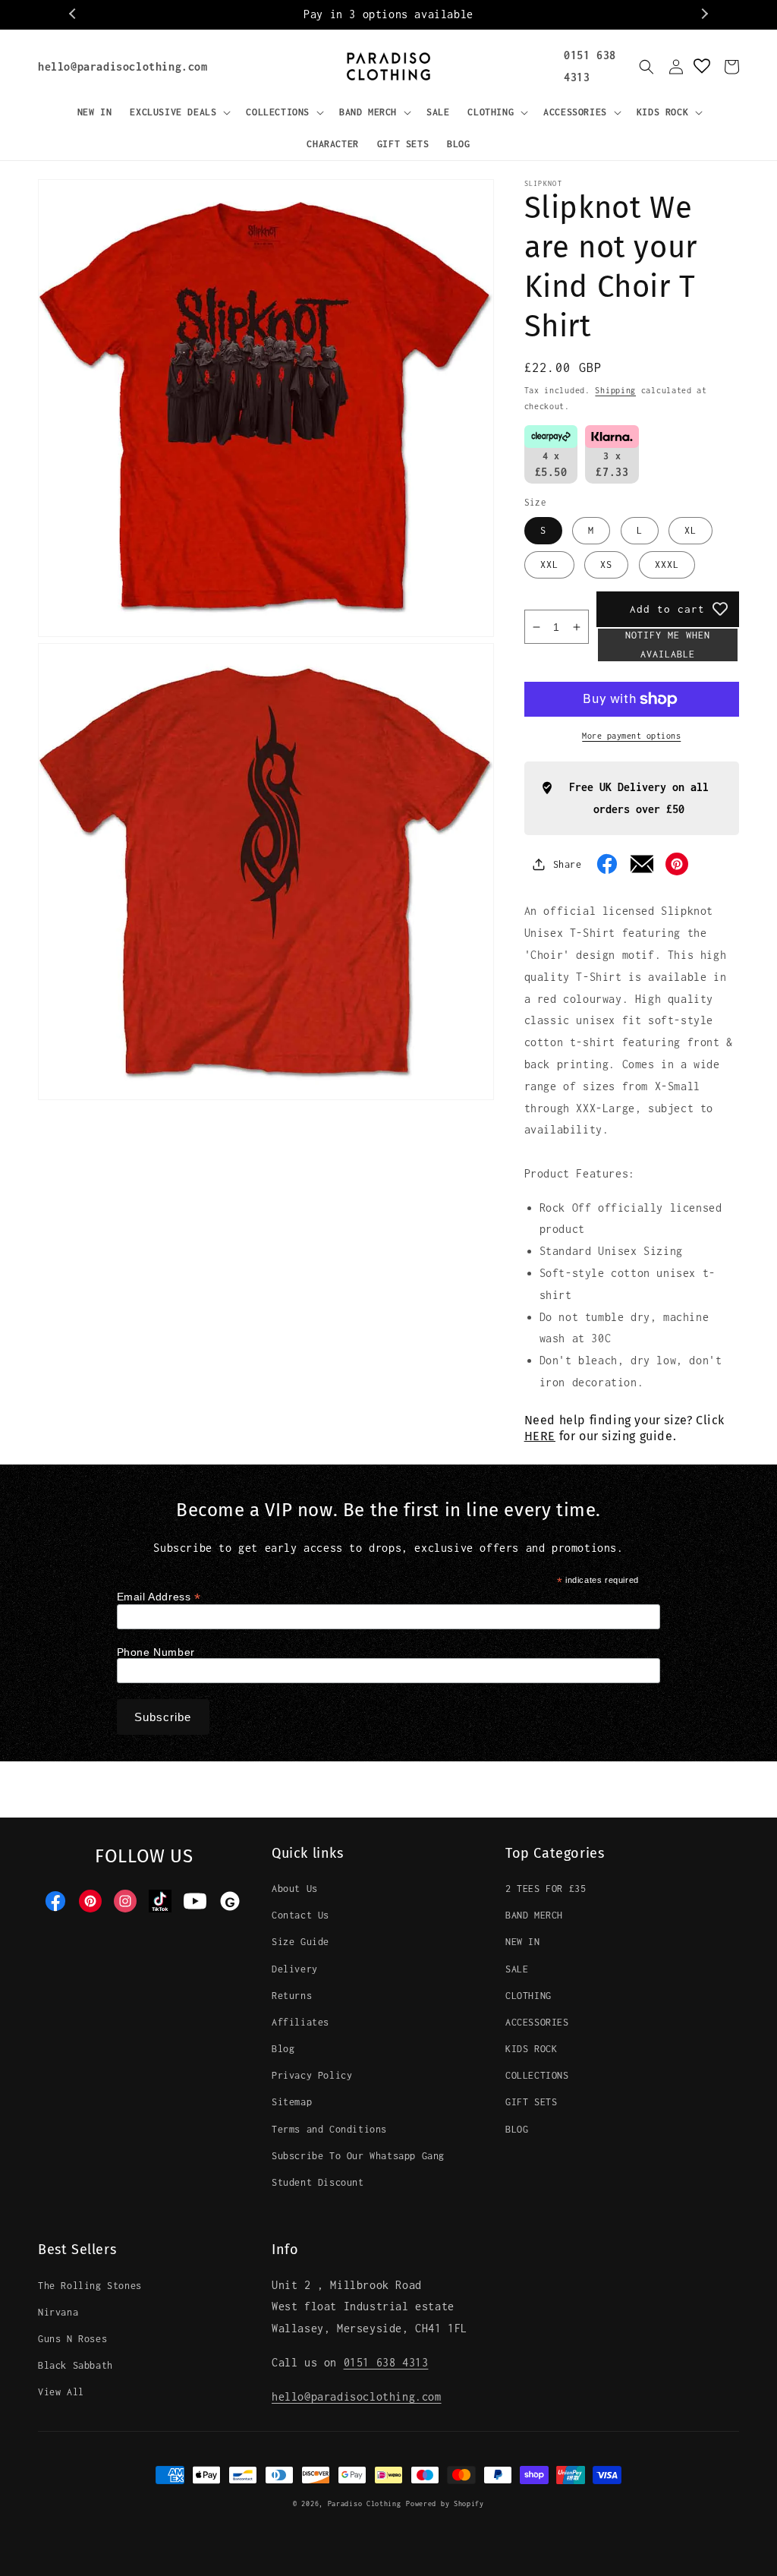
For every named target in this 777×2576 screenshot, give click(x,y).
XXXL (667, 564)
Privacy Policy (312, 2075)
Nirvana (58, 2312)
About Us (295, 1889)
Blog (283, 2049)
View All (61, 2392)
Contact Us (300, 1915)
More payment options (631, 736)
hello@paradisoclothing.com (123, 66)
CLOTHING (528, 1996)
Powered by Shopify (445, 2503)
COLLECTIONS (537, 2075)
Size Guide (300, 1942)
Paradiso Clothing (365, 2503)
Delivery (295, 1969)
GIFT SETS (531, 2102)
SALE (517, 1969)
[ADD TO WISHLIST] (720, 609)
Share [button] (568, 864)
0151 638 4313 (386, 2362)
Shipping (615, 390)
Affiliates (300, 2022)
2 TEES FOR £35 (546, 1889)
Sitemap (292, 2102)
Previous (74, 14)
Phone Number (156, 1652)
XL (690, 530)
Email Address (159, 1597)
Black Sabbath (75, 2365)
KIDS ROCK (531, 2049)
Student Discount (318, 2182)
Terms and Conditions (329, 2129)
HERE (540, 1436)
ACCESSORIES (537, 2022)
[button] (179, 112)
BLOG (517, 2129)
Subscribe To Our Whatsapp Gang (358, 2156)
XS (606, 564)
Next (703, 14)
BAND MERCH (534, 1915)
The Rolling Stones (90, 2286)
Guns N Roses (72, 2339)
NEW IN (523, 1942)
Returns (292, 1996)
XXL (549, 564)
